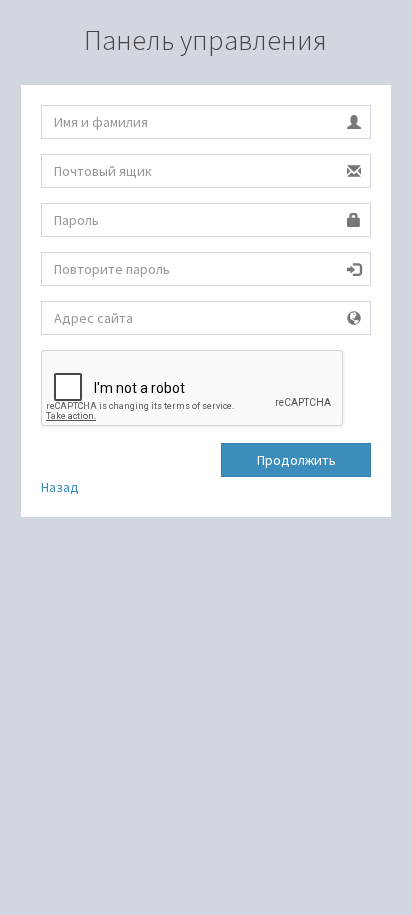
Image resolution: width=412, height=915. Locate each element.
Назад (60, 487)
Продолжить (296, 460)
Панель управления (205, 40)
